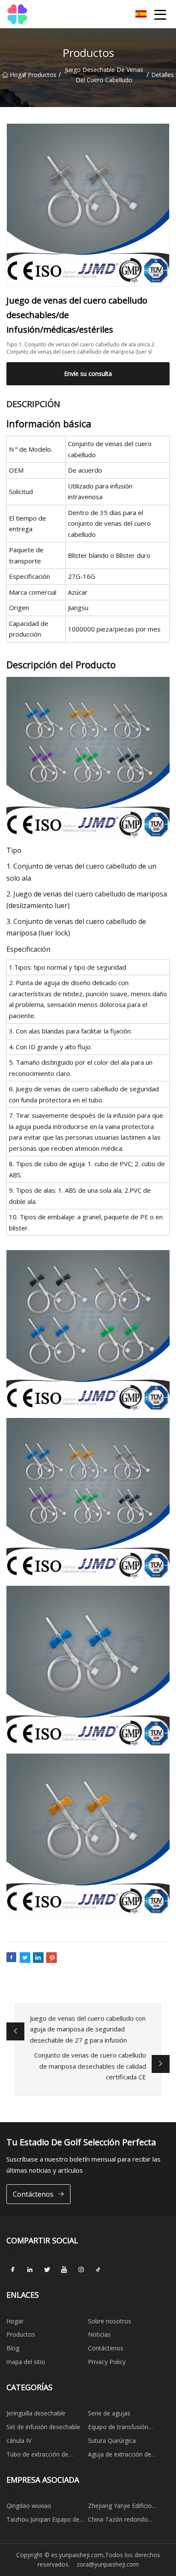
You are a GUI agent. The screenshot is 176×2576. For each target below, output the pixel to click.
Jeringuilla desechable (36, 2413)
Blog (13, 2348)
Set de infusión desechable (43, 2427)
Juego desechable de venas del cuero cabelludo (104, 75)
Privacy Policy (107, 2362)
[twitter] (47, 2270)
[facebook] (13, 2270)
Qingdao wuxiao (29, 2506)
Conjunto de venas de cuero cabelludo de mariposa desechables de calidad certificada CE (90, 2066)
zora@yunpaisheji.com (108, 2564)
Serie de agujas (109, 2413)
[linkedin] (30, 2270)
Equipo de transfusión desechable (118, 2428)
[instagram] (81, 2270)
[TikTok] (98, 2270)
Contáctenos (33, 2194)
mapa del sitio (26, 2362)
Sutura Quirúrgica (112, 2440)
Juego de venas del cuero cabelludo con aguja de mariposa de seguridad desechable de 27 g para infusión (88, 2029)
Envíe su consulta (88, 374)
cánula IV (19, 2440)
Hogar (16, 75)
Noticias (99, 2334)
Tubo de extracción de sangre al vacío (37, 2456)
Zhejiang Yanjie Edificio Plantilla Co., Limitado (120, 2507)
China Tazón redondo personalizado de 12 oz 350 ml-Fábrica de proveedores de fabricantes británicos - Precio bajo (126, 2521)
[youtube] (64, 2270)
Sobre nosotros (110, 2321)
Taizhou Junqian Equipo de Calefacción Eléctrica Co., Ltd (46, 2521)
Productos (42, 75)
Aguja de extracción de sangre (120, 2456)
